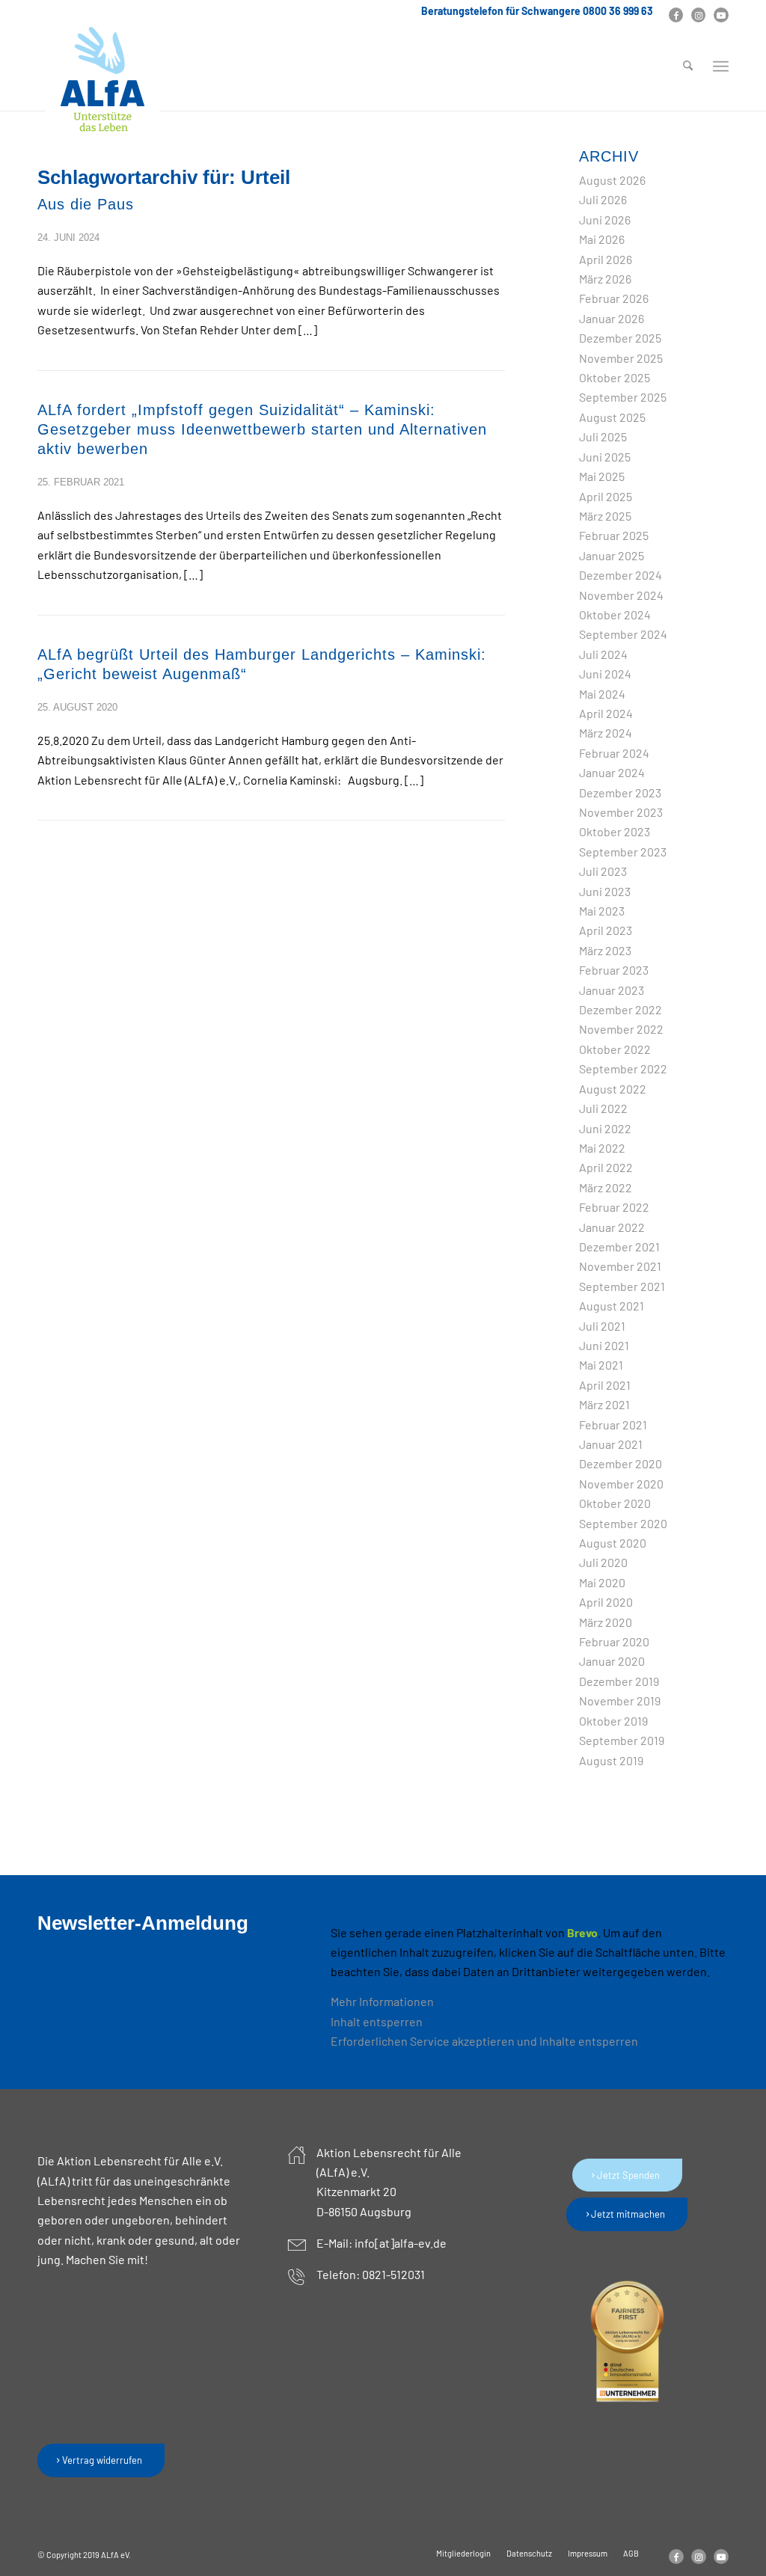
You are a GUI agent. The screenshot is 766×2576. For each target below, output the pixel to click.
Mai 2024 (602, 694)
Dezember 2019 (619, 1681)
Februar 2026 (614, 298)
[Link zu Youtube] (721, 15)
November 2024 (621, 595)
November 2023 (621, 812)
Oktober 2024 (615, 614)
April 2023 (606, 930)
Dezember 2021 (619, 1246)
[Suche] (688, 67)
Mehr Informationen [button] (382, 2001)
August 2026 (612, 180)
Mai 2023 (602, 911)
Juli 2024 (603, 654)
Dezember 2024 (621, 575)
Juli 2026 (603, 199)
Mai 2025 (602, 476)
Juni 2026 (605, 220)
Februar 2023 (614, 970)
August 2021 (612, 1306)
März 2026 (605, 279)
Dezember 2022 (621, 1009)
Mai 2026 (602, 239)
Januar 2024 (612, 772)
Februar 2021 (613, 1425)
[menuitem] (688, 67)
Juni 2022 (605, 1128)
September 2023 (623, 852)
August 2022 (613, 1089)
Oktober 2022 (615, 1049)
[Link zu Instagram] (698, 15)
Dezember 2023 (620, 792)
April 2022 (606, 1167)
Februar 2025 (614, 535)
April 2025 (606, 496)
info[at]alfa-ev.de (401, 2243)
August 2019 (611, 1760)
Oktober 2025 (615, 377)
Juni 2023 (605, 891)
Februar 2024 (614, 753)
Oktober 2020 (615, 1503)
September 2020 (623, 1523)
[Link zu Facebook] (676, 15)
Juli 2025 (603, 436)
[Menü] (721, 67)
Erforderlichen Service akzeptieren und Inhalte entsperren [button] (484, 2041)
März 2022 (606, 1187)
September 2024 (623, 634)
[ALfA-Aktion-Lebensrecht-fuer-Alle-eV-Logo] (102, 80)
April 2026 (606, 259)
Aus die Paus (86, 204)
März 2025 (605, 516)
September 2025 (623, 397)
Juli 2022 (603, 1108)
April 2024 (606, 713)
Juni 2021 (604, 1345)
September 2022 (623, 1068)
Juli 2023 (603, 871)
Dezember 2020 (621, 1463)
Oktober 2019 (613, 1721)
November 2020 (621, 1484)
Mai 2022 (602, 1148)
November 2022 (621, 1029)
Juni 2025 (605, 457)
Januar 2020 (612, 1661)
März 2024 (606, 733)
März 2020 (606, 1622)
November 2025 (621, 358)
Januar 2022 (612, 1227)
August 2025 (612, 417)
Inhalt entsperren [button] (377, 2021)
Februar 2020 (614, 1641)
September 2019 (622, 1740)
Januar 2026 (612, 318)
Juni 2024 (605, 674)
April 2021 (605, 1385)
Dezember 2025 (620, 338)
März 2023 (605, 950)
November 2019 (620, 1701)
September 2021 (622, 1286)
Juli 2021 (602, 1326)
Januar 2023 (612, 990)
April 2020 (606, 1602)
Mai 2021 (601, 1365)
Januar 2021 (611, 1444)
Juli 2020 (603, 1562)
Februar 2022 (614, 1207)
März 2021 (604, 1404)
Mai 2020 (602, 1582)
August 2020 (613, 1543)
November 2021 (620, 1266)
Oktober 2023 (615, 831)
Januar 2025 (612, 555)
